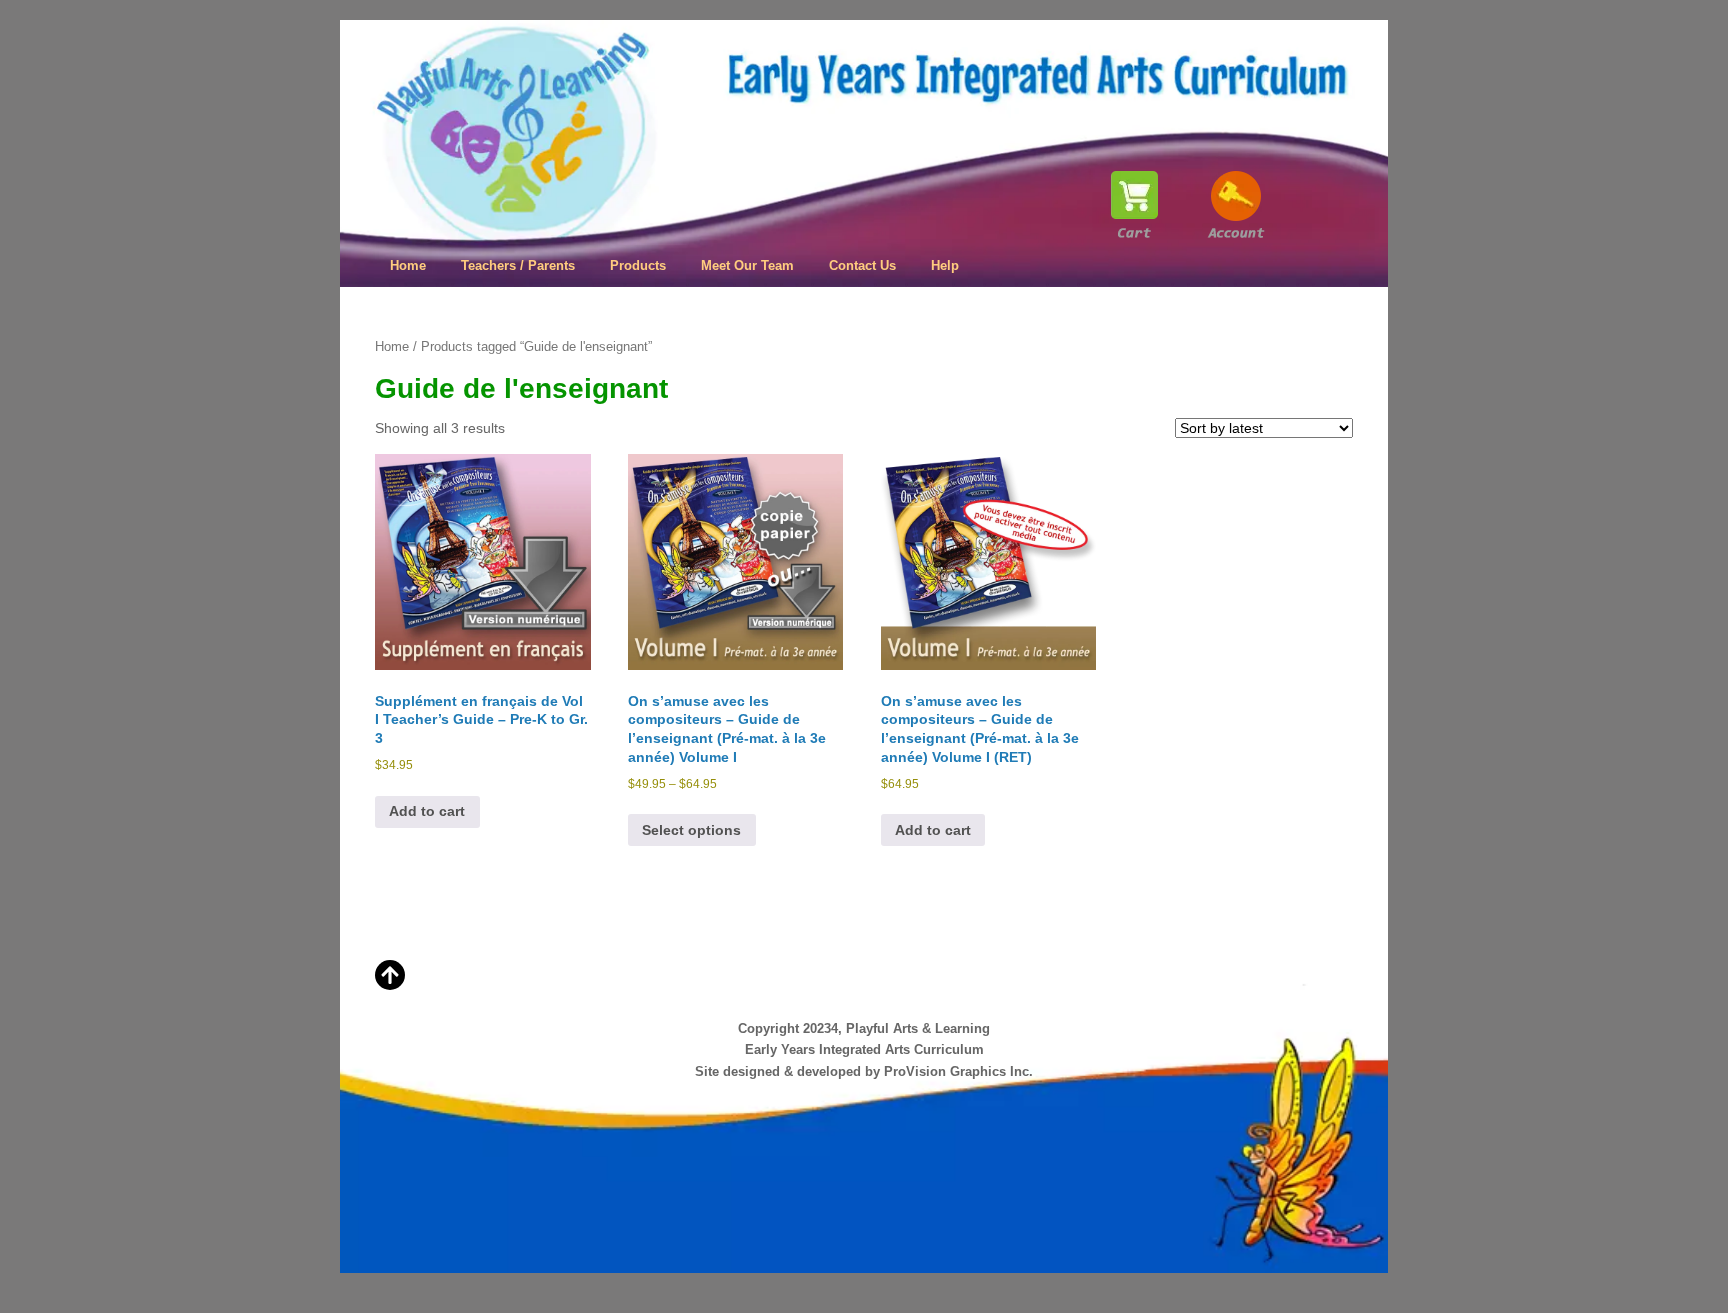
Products (638, 265)
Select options (691, 830)
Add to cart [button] (427, 811)
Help (945, 265)
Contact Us (862, 265)
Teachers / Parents (518, 265)
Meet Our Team (747, 265)
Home (408, 265)
